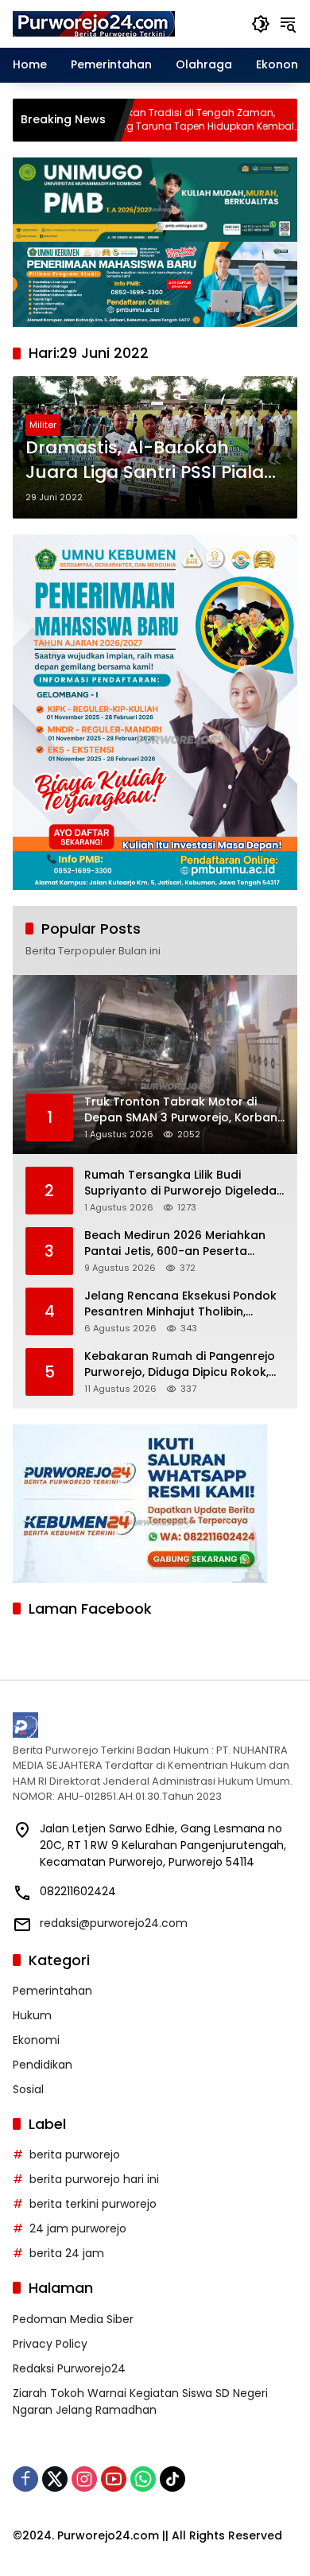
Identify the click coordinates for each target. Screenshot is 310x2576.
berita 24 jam (67, 2253)
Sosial (28, 2089)
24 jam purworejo (78, 2228)
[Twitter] (55, 2479)
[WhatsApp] (143, 2479)
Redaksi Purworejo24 (69, 2368)
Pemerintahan (52, 1991)
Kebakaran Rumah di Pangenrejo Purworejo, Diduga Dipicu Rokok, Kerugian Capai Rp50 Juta (180, 1364)
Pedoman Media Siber (73, 2319)
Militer (43, 425)
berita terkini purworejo (93, 2204)
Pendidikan (43, 2065)
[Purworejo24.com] (95, 23)
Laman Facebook (90, 1609)
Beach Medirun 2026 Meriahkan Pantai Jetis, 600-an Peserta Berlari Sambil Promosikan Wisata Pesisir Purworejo (182, 1243)
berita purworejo (75, 2154)
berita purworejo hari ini (94, 2179)
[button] (261, 24)
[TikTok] (172, 2479)
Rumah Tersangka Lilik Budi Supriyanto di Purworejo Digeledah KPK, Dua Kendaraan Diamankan (184, 1183)
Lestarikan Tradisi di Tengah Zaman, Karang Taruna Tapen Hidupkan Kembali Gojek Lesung (142, 120)
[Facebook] (25, 2479)
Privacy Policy (50, 2344)
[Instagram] (84, 2479)
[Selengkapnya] (155, 1725)
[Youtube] (114, 2479)
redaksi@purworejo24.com (114, 1923)
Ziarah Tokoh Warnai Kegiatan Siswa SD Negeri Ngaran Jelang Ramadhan (140, 2401)
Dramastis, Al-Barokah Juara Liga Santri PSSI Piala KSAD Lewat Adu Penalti (145, 460)
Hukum (32, 2015)
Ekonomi (36, 2040)
